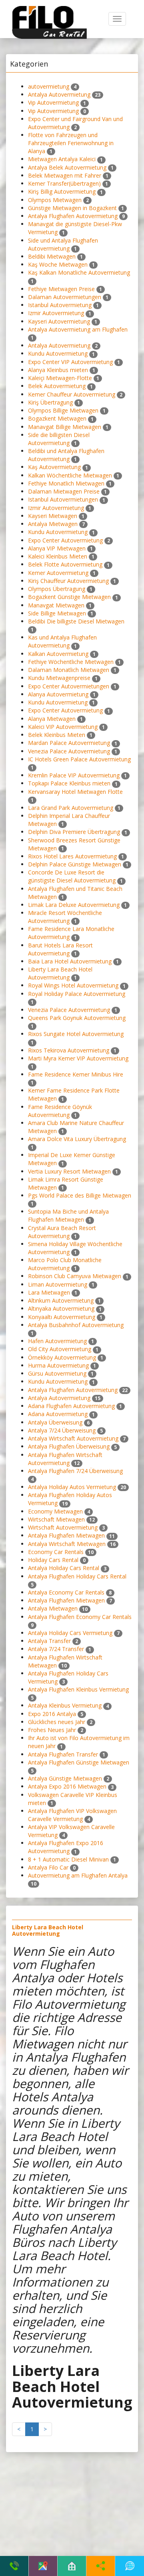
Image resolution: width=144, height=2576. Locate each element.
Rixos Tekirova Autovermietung (69, 1050)
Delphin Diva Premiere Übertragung (74, 832)
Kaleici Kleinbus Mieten (58, 556)
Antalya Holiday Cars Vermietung (70, 1633)
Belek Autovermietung (57, 386)
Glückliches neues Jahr (57, 1722)
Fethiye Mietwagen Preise (61, 289)
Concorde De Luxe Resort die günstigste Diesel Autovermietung (72, 876)
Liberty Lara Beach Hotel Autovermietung (60, 973)
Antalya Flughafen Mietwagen (66, 1535)
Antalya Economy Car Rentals (66, 1592)
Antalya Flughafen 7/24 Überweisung (75, 1471)
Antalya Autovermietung (59, 94)
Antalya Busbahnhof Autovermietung (76, 1325)
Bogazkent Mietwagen (57, 418)
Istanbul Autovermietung (60, 305)
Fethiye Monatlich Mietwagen (66, 483)
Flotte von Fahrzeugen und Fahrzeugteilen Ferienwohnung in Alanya (71, 143)
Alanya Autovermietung (58, 694)
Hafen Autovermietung (57, 1341)
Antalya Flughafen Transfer (63, 1754)
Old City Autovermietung (60, 1349)
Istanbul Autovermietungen (63, 499)
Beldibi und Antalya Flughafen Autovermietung (66, 455)
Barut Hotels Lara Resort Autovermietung (60, 949)
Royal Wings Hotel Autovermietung (73, 985)
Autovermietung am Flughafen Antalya (78, 1875)
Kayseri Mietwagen (53, 516)
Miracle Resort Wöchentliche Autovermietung (65, 917)
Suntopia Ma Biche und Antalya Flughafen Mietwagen (68, 1215)
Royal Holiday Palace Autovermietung (77, 994)
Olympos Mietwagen (55, 200)
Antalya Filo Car (48, 1867)
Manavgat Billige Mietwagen (65, 427)
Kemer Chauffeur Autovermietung (72, 394)
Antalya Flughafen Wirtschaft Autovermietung (65, 1459)
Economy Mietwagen (55, 1511)
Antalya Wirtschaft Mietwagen (67, 1544)
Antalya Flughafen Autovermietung (73, 216)
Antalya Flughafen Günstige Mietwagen (79, 1762)
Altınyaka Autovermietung (61, 1308)
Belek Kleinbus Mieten (57, 735)
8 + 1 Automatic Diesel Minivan (68, 1859)
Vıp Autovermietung (53, 102)
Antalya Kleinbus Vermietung (65, 1705)
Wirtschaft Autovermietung (63, 1527)
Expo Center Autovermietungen (69, 686)
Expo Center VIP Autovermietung (70, 362)
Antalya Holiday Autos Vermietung (72, 1487)
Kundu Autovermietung (58, 353)
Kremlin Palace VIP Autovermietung (74, 775)
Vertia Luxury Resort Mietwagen (69, 1171)
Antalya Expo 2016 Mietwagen (67, 1786)
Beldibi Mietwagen (52, 256)
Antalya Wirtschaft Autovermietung (73, 1438)
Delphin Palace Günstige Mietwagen (75, 864)
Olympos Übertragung (57, 589)
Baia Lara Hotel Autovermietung (70, 961)
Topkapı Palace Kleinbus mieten (69, 783)
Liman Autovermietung (58, 1284)
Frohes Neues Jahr (52, 1730)
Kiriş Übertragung (50, 402)
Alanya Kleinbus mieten (58, 370)
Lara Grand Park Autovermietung (71, 808)
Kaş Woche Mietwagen (58, 264)
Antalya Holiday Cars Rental (64, 1568)
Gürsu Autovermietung (57, 1373)
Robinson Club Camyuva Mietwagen (75, 1276)
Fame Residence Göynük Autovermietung (60, 1111)
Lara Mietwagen (49, 1292)
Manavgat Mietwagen (56, 605)
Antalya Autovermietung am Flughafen (78, 329)
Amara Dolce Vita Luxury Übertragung (77, 1139)
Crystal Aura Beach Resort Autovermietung (62, 1232)
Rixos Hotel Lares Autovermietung (72, 856)
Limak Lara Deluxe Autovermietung (74, 905)
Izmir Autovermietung (56, 313)
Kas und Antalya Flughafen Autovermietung (62, 641)
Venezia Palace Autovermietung (69, 751)
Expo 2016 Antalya (52, 1714)
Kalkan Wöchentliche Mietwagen (70, 475)
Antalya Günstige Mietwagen (65, 1778)
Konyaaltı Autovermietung (62, 1317)
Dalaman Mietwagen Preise (64, 491)
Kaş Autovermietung (54, 467)
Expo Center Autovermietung (65, 540)
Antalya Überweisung (55, 1422)
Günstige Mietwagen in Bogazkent (72, 208)
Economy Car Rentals (56, 1552)
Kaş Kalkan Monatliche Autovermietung (79, 272)
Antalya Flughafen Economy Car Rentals (80, 1617)
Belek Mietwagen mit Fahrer (65, 175)
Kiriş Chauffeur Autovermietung (68, 581)
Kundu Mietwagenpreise (59, 678)
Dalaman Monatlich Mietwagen (69, 670)
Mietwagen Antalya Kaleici (62, 159)
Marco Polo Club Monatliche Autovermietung (65, 1264)
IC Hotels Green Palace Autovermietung (79, 759)
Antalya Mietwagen (53, 524)
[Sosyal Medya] (101, 2566)
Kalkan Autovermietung (58, 654)
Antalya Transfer (49, 1641)
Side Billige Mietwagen (57, 613)
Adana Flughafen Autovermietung (71, 1406)
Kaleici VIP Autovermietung (63, 727)
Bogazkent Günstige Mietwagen (69, 597)
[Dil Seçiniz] (130, 2566)
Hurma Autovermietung (58, 1365)
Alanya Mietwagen (52, 719)
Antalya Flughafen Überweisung (69, 1446)
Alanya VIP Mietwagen (57, 548)
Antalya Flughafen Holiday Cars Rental (77, 1576)
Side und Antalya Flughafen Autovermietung (63, 244)
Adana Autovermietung (58, 1414)
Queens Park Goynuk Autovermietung (77, 1018)
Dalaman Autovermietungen (65, 297)
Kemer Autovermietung (58, 573)
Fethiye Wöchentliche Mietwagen (71, 662)
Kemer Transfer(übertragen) (64, 183)
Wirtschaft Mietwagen (56, 1519)
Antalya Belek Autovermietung (67, 167)
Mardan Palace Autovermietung (69, 743)
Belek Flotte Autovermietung (65, 564)
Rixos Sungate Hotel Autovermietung (76, 1034)
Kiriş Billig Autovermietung (62, 191)
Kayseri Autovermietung (59, 321)
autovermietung (49, 86)
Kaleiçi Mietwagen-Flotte (60, 378)
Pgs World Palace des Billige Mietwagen (80, 1195)
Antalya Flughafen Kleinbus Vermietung (78, 1689)
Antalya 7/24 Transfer (56, 1649)
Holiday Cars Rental (53, 1560)
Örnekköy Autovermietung (62, 1357)
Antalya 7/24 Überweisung (62, 1430)
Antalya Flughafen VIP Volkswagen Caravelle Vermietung (72, 1815)
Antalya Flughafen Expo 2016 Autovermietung (66, 1847)
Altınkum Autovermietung (61, 1300)
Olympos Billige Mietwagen (63, 410)
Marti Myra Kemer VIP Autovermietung (78, 1058)
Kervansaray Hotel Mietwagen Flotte (75, 792)
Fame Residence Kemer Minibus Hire (76, 1074)
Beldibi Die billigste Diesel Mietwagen (76, 621)
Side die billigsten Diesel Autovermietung (59, 439)
